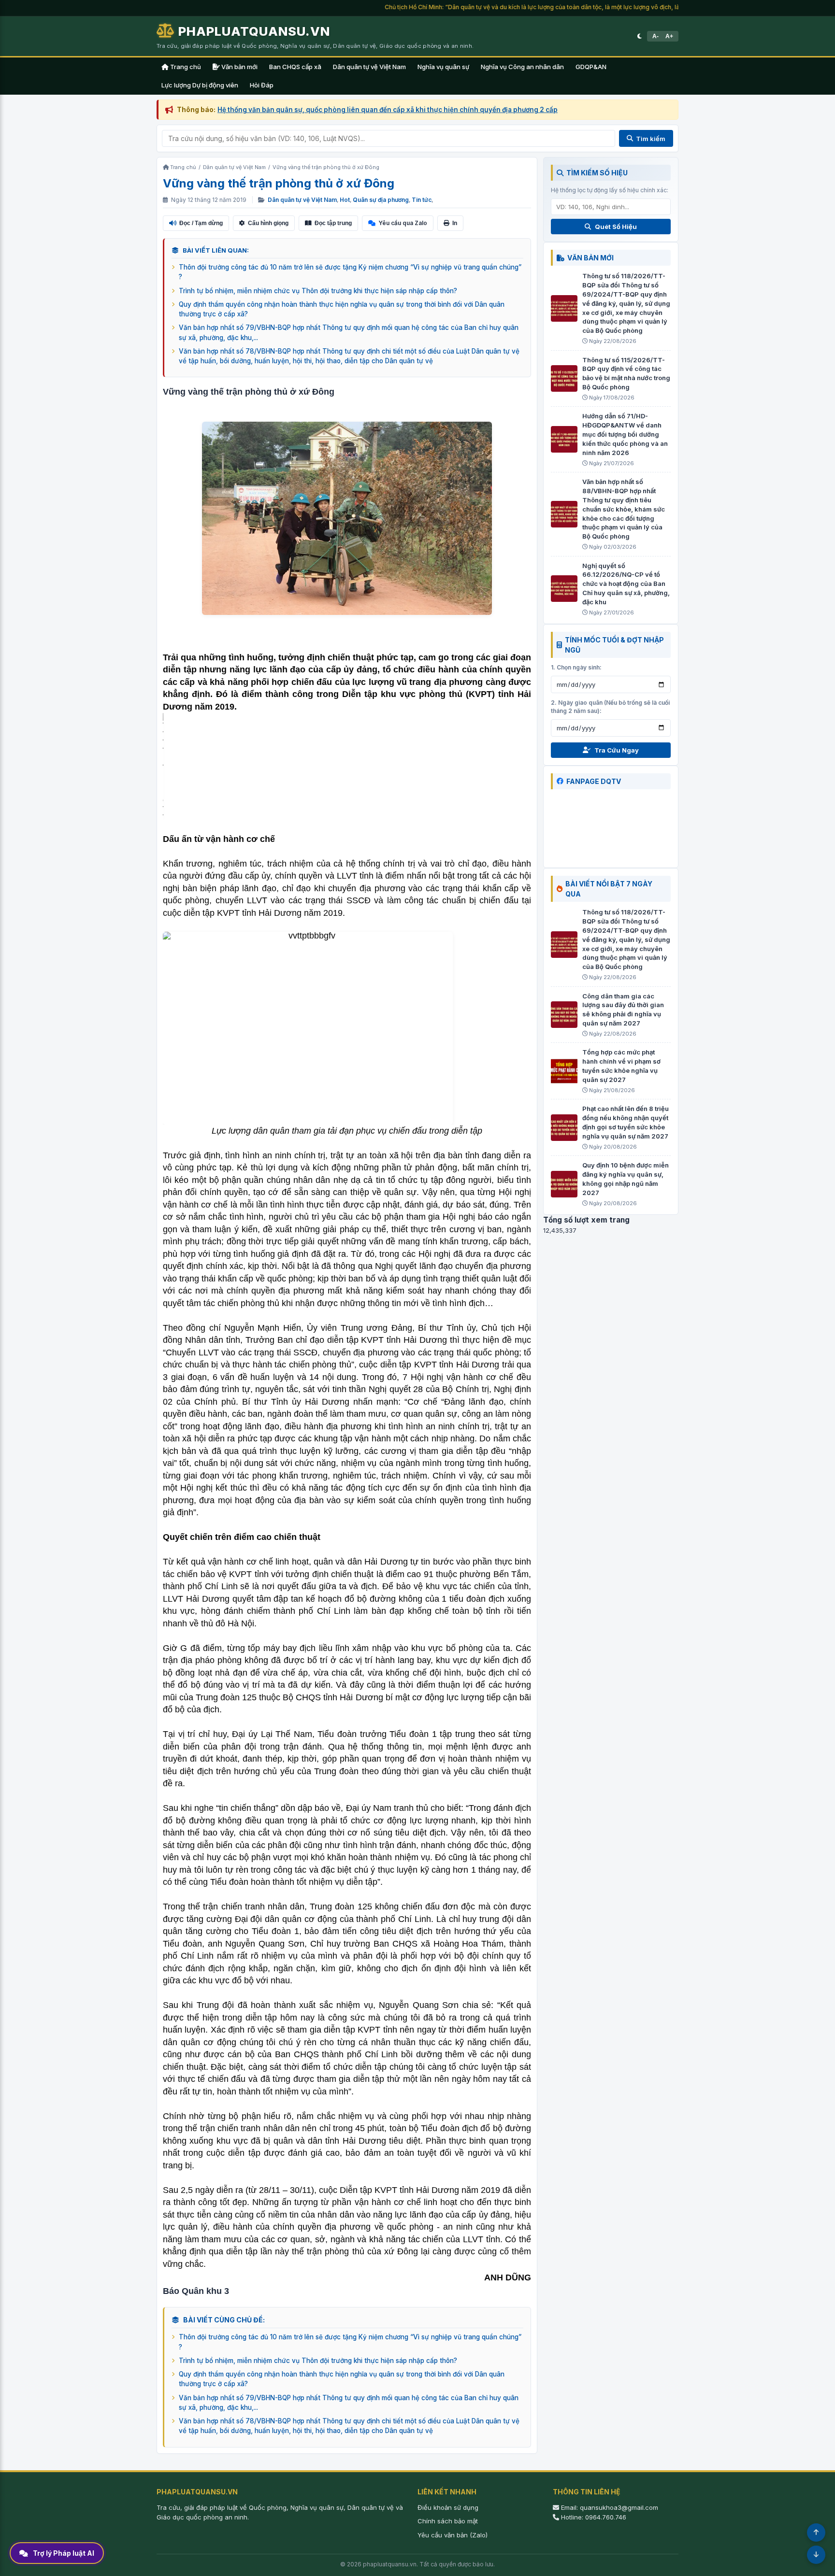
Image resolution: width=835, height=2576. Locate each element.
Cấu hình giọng (268, 223)
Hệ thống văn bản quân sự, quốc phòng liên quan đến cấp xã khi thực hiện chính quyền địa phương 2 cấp (388, 110)
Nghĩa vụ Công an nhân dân (522, 67)
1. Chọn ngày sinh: (576, 667)
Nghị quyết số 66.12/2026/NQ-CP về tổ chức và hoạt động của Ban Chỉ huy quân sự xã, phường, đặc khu (626, 584)
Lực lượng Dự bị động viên (200, 85)
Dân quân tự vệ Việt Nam (369, 67)
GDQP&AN (591, 67)
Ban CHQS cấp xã (295, 67)
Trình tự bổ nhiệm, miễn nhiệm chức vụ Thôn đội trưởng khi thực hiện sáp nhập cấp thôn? (318, 291)
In (455, 223)
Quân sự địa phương (381, 200)
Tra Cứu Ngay (617, 750)
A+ (669, 36)
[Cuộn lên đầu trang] (816, 2533)
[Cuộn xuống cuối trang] (816, 2555)
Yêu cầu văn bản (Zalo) (453, 2535)
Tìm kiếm (651, 139)
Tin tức (422, 200)
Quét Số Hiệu (616, 227)
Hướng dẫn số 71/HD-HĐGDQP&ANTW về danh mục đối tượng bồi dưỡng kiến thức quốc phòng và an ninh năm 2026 (625, 434)
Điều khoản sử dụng (448, 2507)
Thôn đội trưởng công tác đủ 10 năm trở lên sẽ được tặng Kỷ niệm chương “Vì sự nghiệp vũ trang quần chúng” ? (350, 272)
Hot (345, 200)
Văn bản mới (239, 67)
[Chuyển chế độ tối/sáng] (640, 36)
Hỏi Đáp (262, 85)
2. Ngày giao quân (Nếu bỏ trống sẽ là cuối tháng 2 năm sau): (610, 707)
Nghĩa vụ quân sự (443, 67)
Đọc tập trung (333, 223)
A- (655, 36)
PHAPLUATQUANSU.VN (254, 31)
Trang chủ (185, 67)
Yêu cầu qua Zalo (403, 223)
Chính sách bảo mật (448, 2521)
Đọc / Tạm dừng (201, 223)
